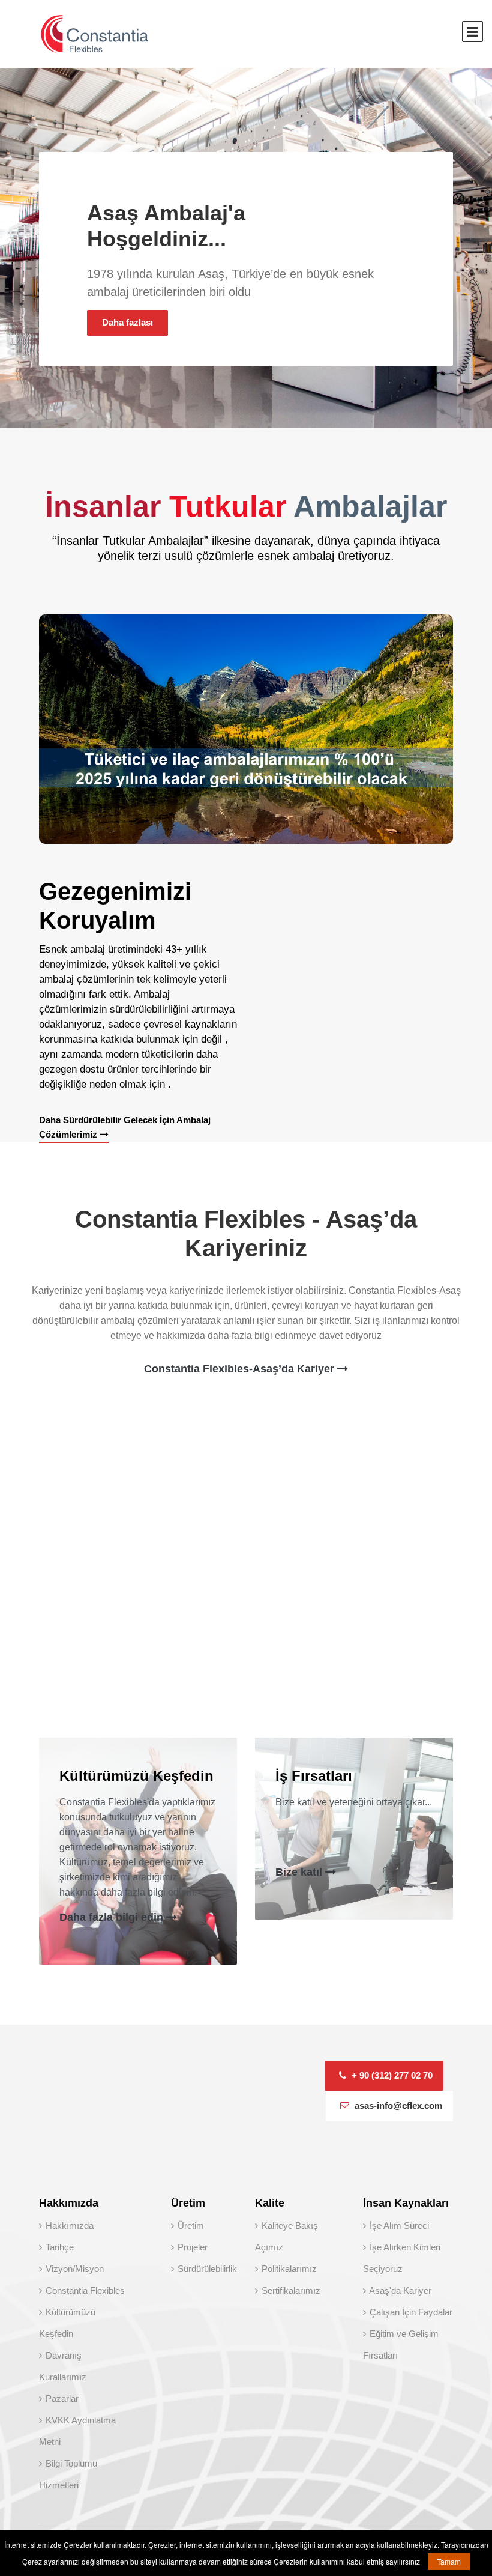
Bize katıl (300, 1872)
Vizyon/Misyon (73, 2269)
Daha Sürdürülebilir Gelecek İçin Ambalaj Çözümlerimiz (125, 1127)
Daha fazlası (127, 322)
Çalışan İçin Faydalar (410, 2312)
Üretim (190, 2226)
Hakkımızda (68, 2226)
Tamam (449, 2561)
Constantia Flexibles (84, 2290)
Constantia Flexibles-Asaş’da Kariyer (241, 1369)
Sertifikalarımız (290, 2290)
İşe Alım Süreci (398, 2226)
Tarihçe (58, 2247)
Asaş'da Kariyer (399, 2290)
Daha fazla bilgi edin (113, 1917)
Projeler (191, 2247)
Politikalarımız (288, 2269)
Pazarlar (61, 2399)
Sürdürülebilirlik (206, 2269)
